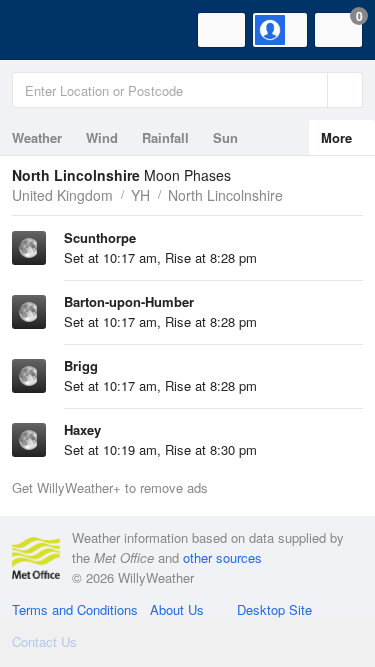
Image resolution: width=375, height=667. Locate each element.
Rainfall (165, 137)
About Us (177, 609)
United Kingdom (62, 195)
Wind (102, 137)
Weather (37, 137)
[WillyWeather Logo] (45, 30)
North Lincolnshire (225, 195)
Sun (225, 137)
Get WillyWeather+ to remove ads (110, 487)
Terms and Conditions (75, 609)
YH (140, 195)
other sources (222, 557)
